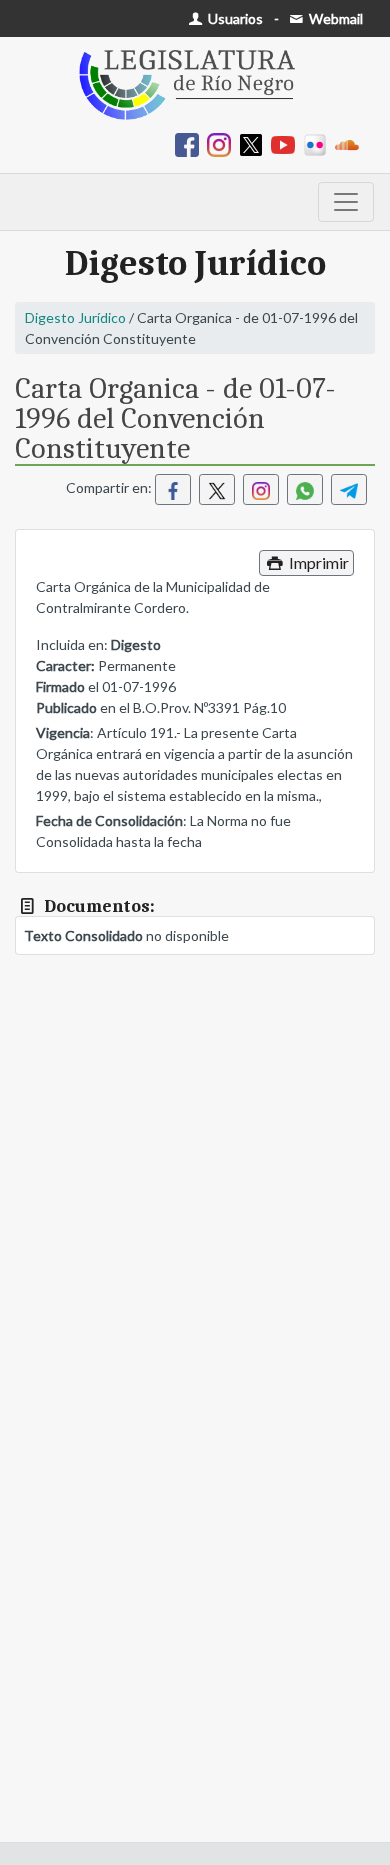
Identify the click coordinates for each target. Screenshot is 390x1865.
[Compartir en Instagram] (261, 489)
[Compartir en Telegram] (349, 489)
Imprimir (317, 562)
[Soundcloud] (351, 143)
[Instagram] (223, 143)
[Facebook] (191, 143)
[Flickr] (319, 143)
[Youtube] (287, 143)
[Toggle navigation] (346, 202)
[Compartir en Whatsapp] (305, 489)
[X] (255, 143)
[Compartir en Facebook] (173, 489)
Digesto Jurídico (75, 317)
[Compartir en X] (217, 489)
